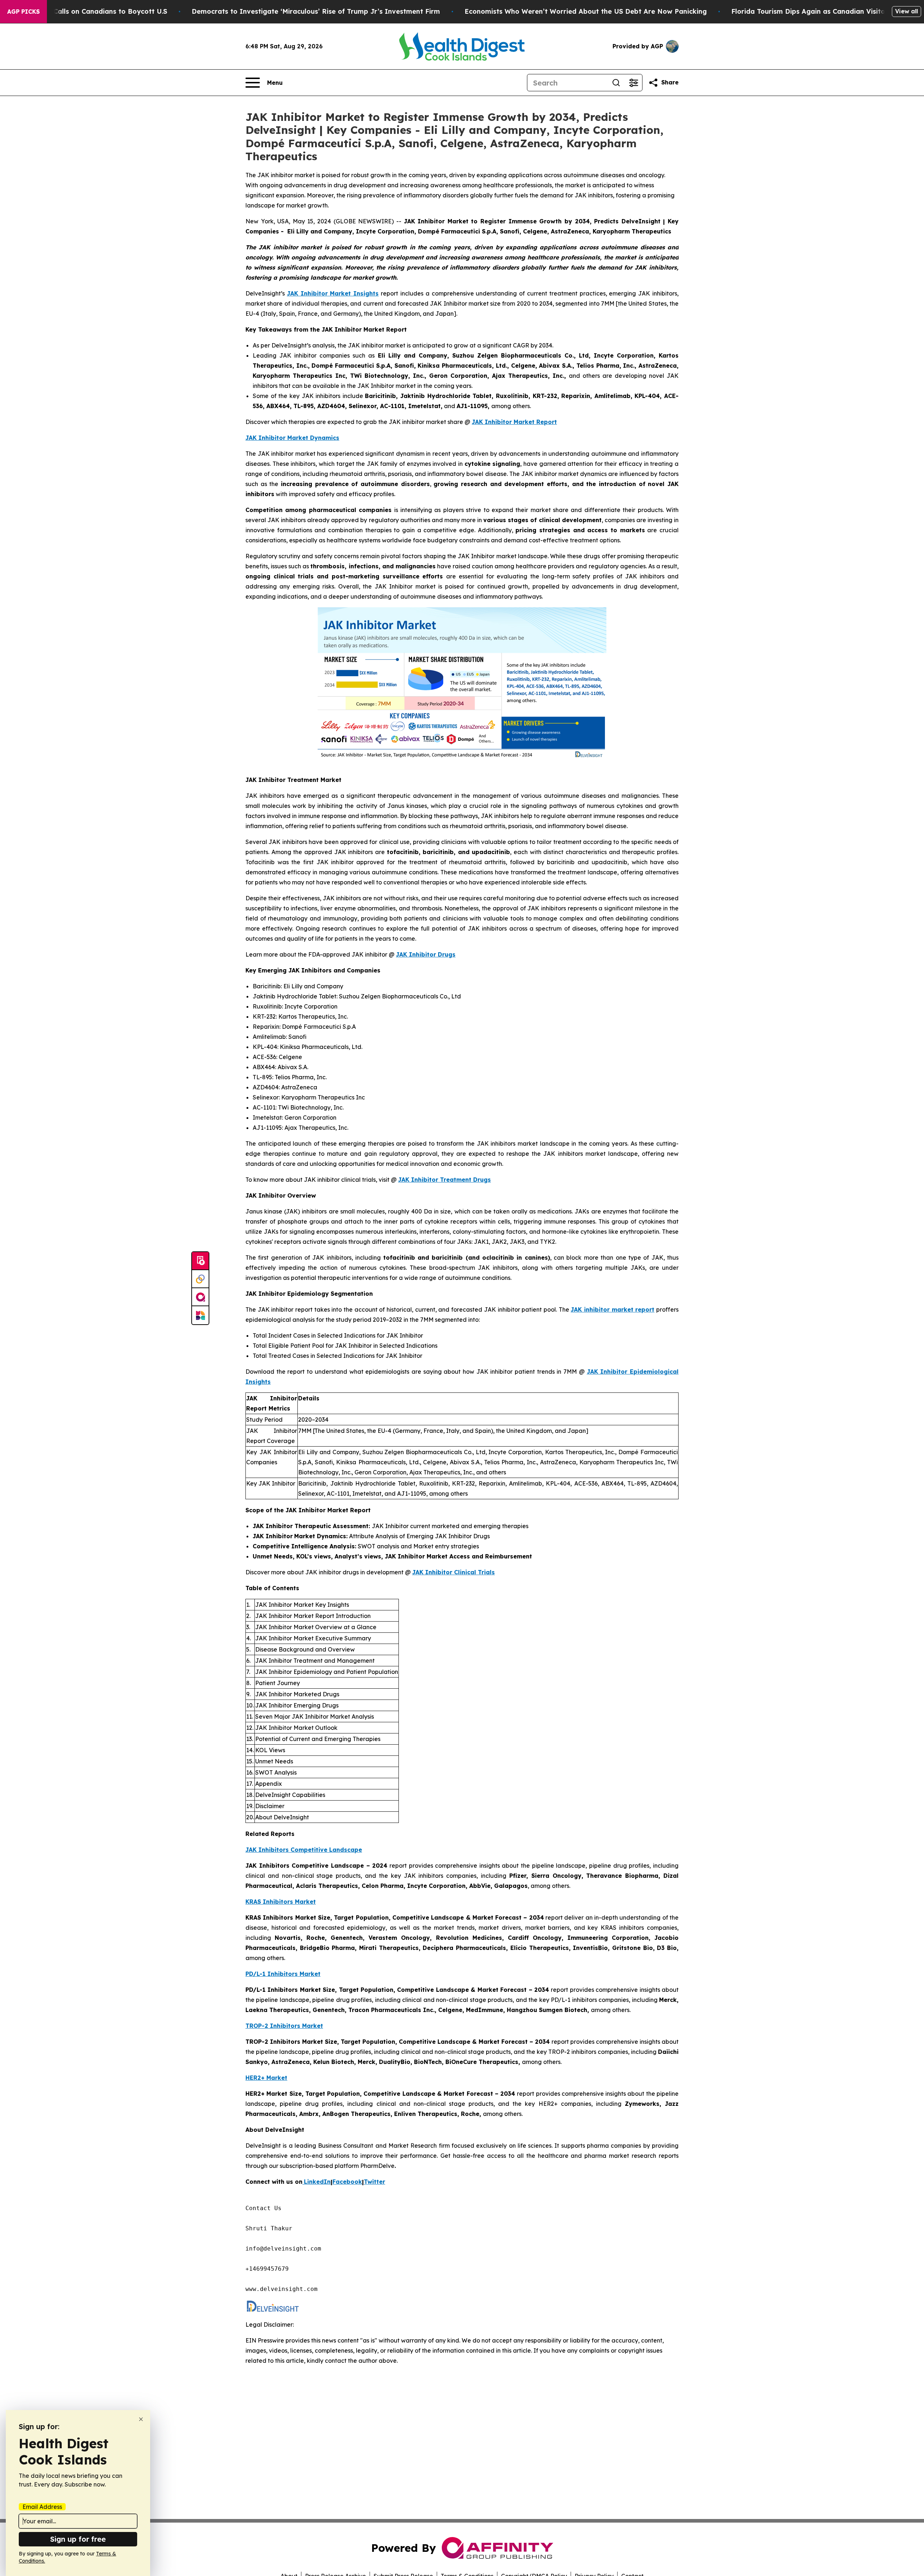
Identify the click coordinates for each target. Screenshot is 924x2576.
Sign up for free (78, 2539)
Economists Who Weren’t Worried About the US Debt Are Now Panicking (586, 11)
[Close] (141, 2419)
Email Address (42, 2507)
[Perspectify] (200, 1279)
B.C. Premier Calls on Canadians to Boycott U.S (89, 11)
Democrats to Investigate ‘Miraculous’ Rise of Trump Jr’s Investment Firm (316, 11)
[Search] (616, 83)
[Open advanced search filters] (633, 83)
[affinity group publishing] (200, 1297)
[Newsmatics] (200, 1315)
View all (906, 11)
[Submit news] (200, 1261)
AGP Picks (23, 12)
